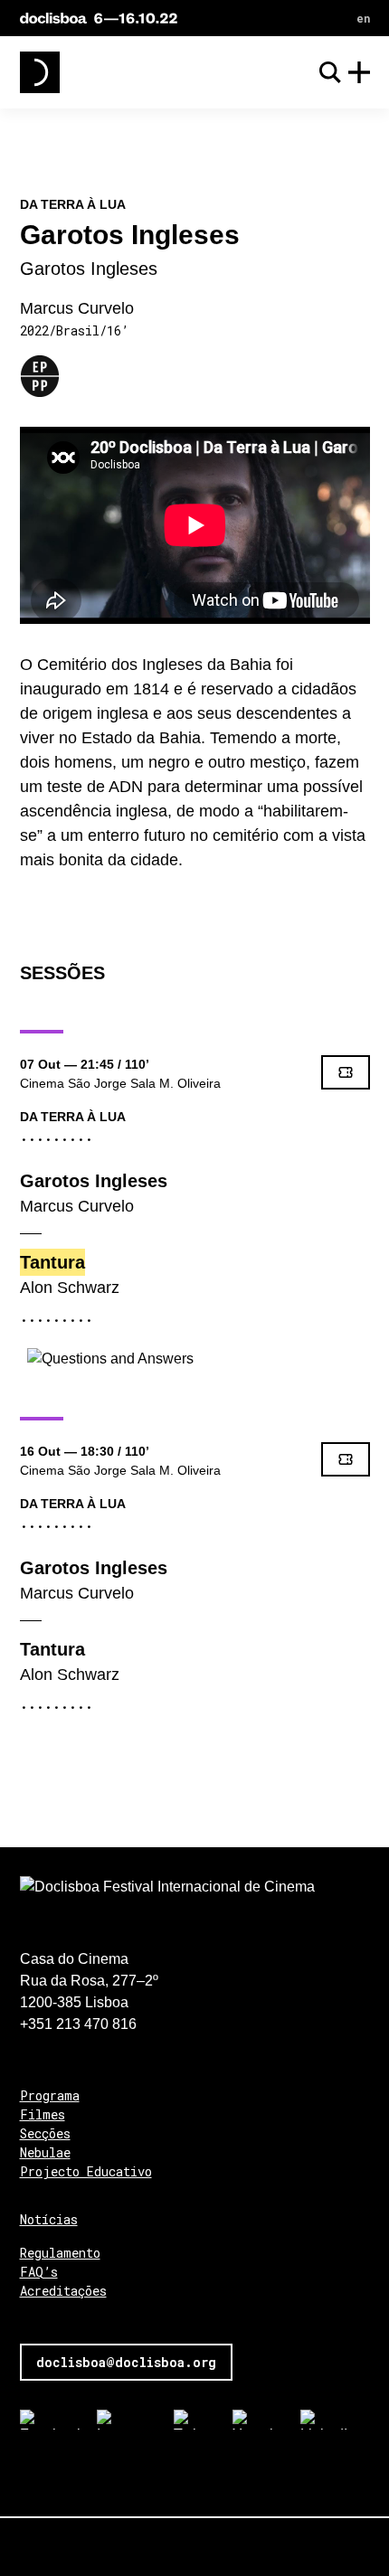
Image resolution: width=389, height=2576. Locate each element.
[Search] (330, 72)
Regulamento (60, 2253)
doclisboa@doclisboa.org (126, 2362)
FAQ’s (39, 2272)
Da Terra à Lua (73, 1117)
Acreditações (63, 2291)
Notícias (49, 2219)
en (363, 18)
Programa (50, 2095)
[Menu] (359, 72)
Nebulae (45, 2152)
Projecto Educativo (86, 2171)
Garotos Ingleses (94, 1181)
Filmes (43, 2114)
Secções (45, 2133)
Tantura (52, 1262)
